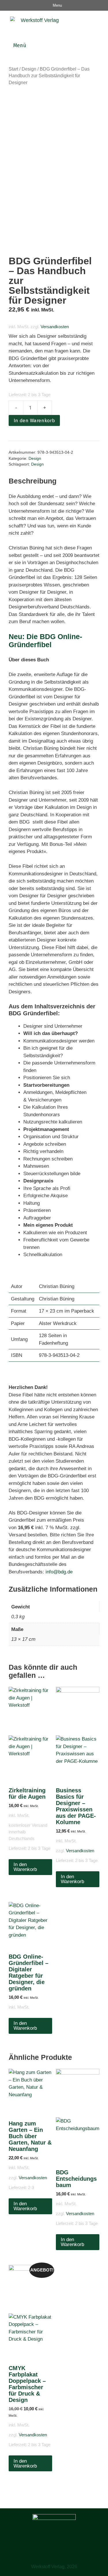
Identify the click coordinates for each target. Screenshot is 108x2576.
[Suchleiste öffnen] (88, 22)
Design (29, 69)
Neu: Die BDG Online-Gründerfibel (45, 641)
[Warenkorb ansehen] (102, 22)
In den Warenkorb (34, 421)
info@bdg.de (60, 1572)
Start (13, 69)
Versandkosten (55, 327)
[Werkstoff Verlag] (32, 22)
